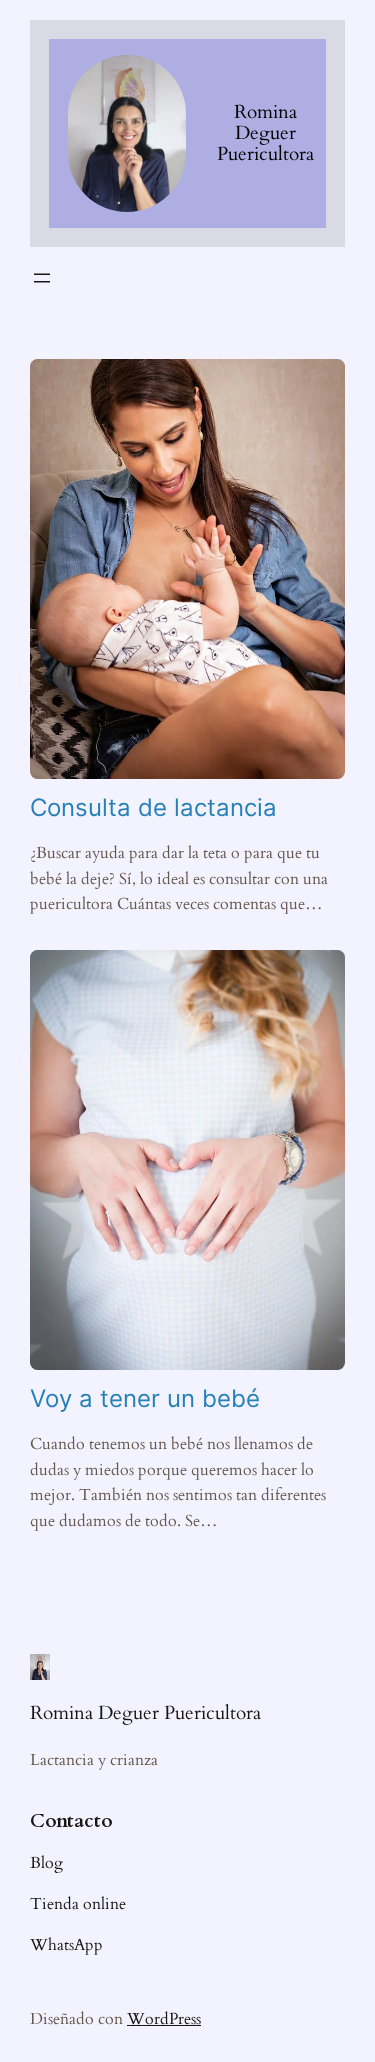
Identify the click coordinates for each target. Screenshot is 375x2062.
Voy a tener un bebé (145, 1398)
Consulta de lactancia (153, 807)
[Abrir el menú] (42, 278)
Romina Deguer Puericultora (265, 133)
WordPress (164, 2019)
